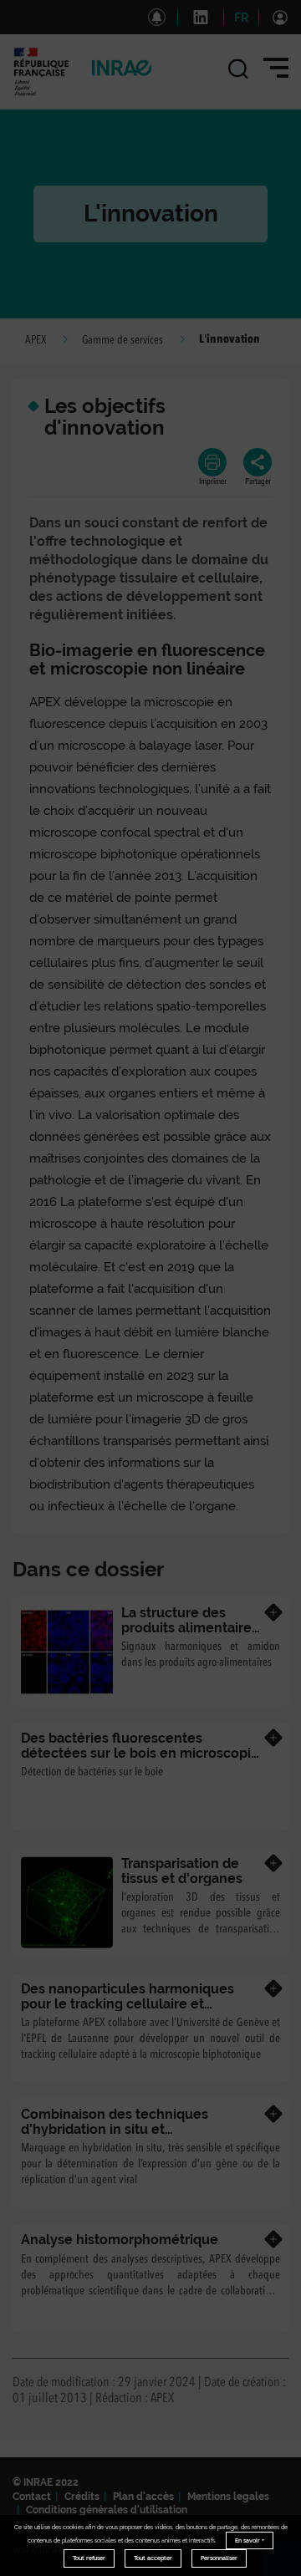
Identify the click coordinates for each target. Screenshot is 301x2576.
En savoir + (250, 2540)
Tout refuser (89, 2558)
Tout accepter (153, 2558)
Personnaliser (219, 2558)
